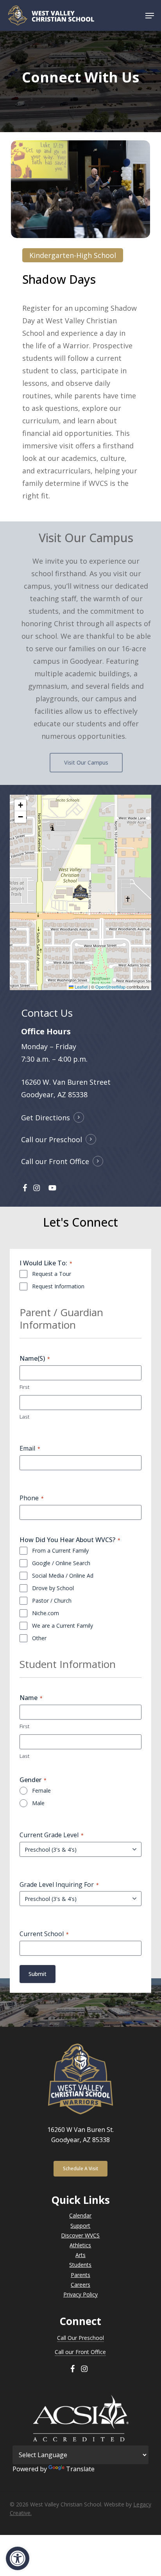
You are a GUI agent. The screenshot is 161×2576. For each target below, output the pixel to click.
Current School (44, 1934)
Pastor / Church (52, 1601)
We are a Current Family (63, 1626)
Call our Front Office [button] (55, 1161)
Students (80, 2265)
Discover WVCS (80, 2235)
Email (30, 1448)
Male (38, 1803)
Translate (80, 2469)
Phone (32, 1498)
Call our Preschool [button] (52, 1139)
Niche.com (46, 1613)
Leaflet (80, 987)
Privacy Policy (80, 2294)
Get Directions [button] (46, 1118)
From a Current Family (60, 1550)
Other (39, 1638)
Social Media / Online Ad (63, 1576)
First (24, 1387)
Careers (80, 2285)
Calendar (80, 2215)
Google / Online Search (61, 1563)
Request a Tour (52, 1274)
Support (80, 2226)
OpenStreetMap (110, 987)
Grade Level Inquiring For (59, 1885)
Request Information (58, 1286)
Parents (80, 2275)
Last (24, 1417)
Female (41, 1790)
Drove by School (53, 1588)
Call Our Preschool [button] (80, 2338)
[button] (18, 2558)
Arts (80, 2255)
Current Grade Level (52, 1835)
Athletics (80, 2245)
